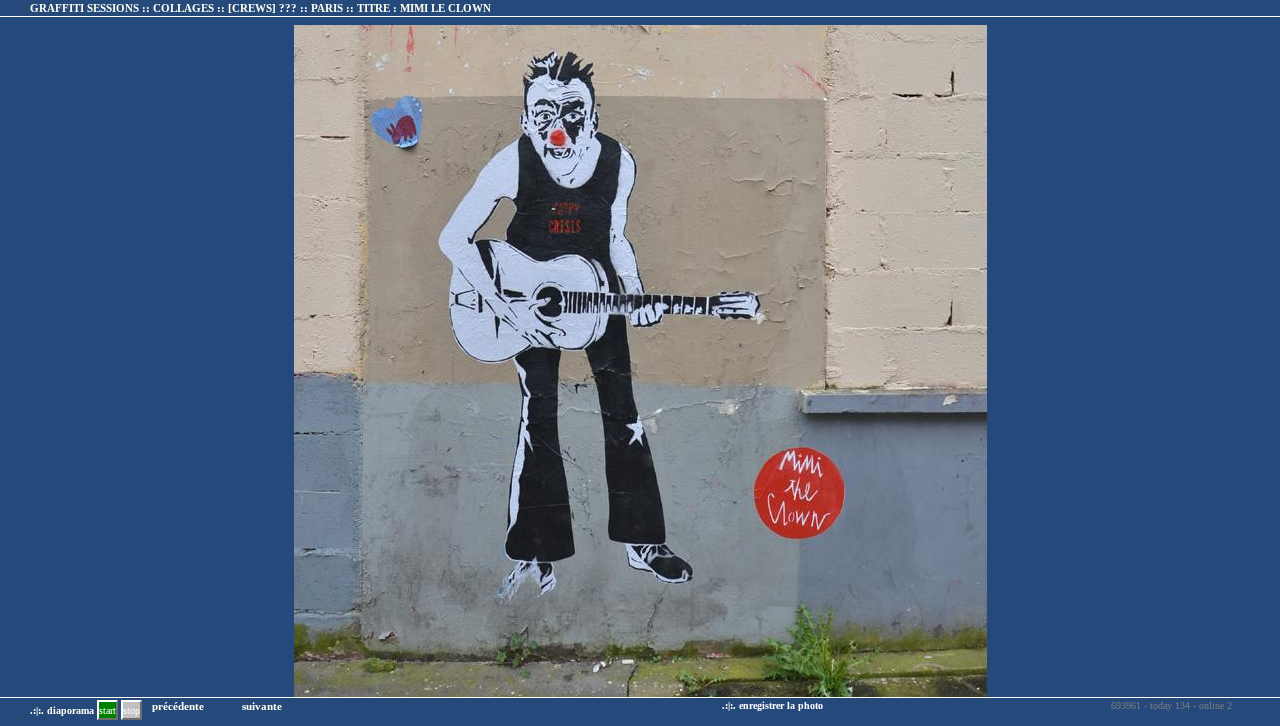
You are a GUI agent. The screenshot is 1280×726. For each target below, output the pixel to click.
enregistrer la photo (781, 705)
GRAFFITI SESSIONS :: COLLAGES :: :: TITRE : (260, 8)
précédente (178, 706)
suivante (262, 706)
